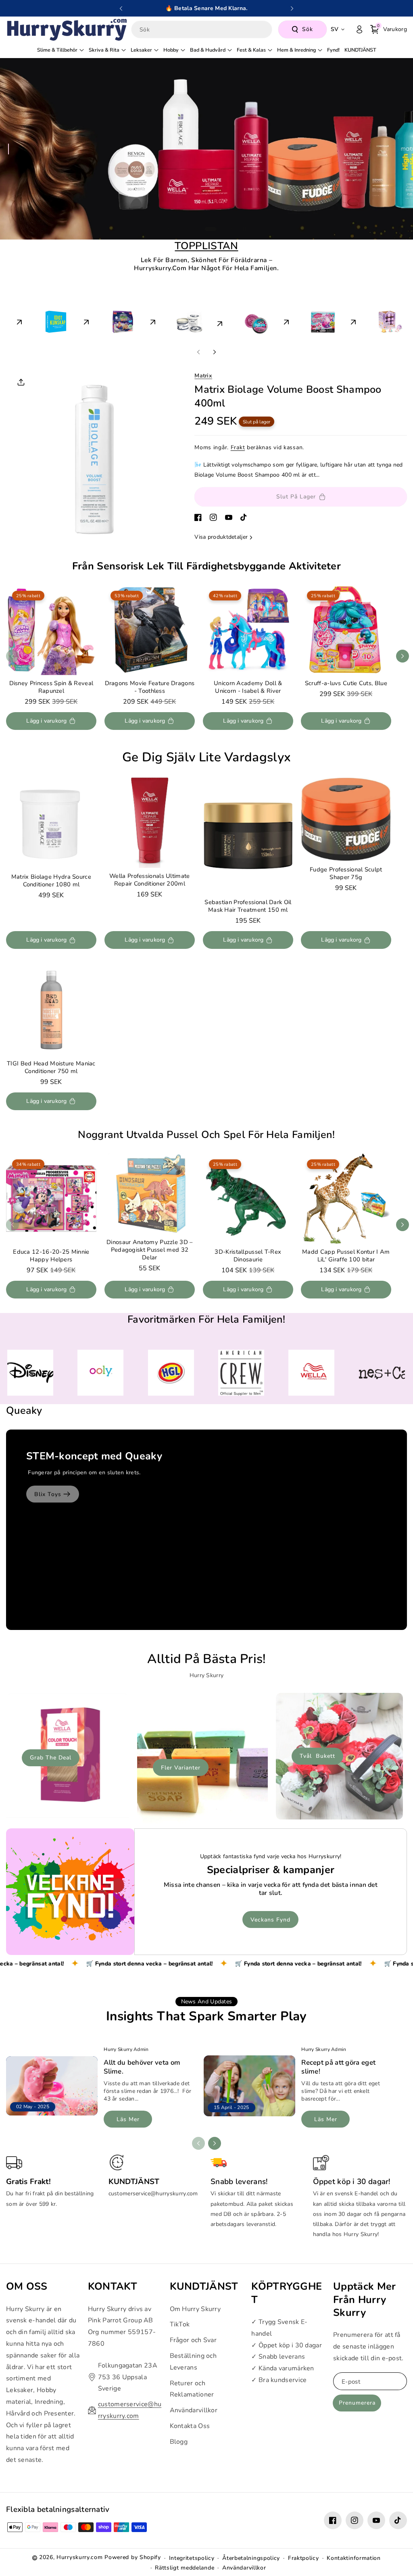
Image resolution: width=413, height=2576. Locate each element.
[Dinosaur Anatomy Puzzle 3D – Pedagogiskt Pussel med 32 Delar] (150, 1194)
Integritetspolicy (192, 2558)
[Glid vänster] (198, 352)
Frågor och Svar (193, 2340)
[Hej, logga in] (359, 29)
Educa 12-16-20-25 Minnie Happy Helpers (51, 1256)
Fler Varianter (181, 1768)
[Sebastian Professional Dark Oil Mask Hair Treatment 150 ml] (248, 836)
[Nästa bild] (292, 8)
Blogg (179, 2442)
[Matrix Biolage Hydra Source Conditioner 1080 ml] (51, 823)
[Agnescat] (173, 320)
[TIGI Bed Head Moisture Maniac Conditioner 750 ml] (51, 1010)
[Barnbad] (106, 320)
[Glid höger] (215, 352)
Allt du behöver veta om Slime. (142, 2067)
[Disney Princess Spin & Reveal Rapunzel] (51, 630)
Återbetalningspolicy (251, 2558)
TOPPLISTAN (206, 246)
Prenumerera (357, 2403)
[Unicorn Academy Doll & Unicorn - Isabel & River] (248, 630)
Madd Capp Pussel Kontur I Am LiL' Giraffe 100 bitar (346, 1256)
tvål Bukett (317, 1756)
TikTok (180, 2324)
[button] (389, 29)
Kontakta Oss (190, 2426)
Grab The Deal (51, 1758)
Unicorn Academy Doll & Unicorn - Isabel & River (248, 687)
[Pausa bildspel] (244, 229)
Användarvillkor (194, 2410)
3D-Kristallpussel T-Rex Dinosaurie (248, 1256)
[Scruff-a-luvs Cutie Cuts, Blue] (346, 630)
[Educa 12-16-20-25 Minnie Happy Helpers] (51, 1198)
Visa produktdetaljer (221, 537)
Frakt (238, 447)
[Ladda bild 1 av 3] (190, 229)
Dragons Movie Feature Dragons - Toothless (149, 687)
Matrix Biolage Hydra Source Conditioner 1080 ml (51, 881)
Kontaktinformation (354, 2558)
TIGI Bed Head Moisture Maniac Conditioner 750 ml (51, 1067)
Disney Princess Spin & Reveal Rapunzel (51, 687)
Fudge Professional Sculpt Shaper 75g (346, 873)
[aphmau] (373, 320)
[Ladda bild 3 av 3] (215, 229)
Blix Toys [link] (48, 1494)
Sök (308, 29)
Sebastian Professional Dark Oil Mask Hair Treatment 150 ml (248, 907)
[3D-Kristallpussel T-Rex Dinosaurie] (248, 1198)
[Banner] (30, 1373)
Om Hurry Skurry (195, 2309)
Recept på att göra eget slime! (338, 2067)
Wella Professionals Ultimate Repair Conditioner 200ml (149, 880)
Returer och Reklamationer (192, 2389)
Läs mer (128, 2119)
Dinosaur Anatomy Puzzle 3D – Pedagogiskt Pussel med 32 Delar (149, 1250)
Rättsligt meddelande (185, 2568)
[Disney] (307, 320)
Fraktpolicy (303, 2558)
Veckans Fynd (270, 1920)
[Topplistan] (240, 322)
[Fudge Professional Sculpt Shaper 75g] (346, 819)
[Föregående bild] (121, 8)
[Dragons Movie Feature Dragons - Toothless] (150, 630)
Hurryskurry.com (80, 2557)
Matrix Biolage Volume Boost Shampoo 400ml (288, 396)
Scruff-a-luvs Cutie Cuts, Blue (346, 683)
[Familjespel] (40, 320)
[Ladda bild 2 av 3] (204, 229)
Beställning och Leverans (193, 2362)
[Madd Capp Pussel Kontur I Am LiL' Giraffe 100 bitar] (346, 1198)
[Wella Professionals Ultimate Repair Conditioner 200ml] (150, 823)
